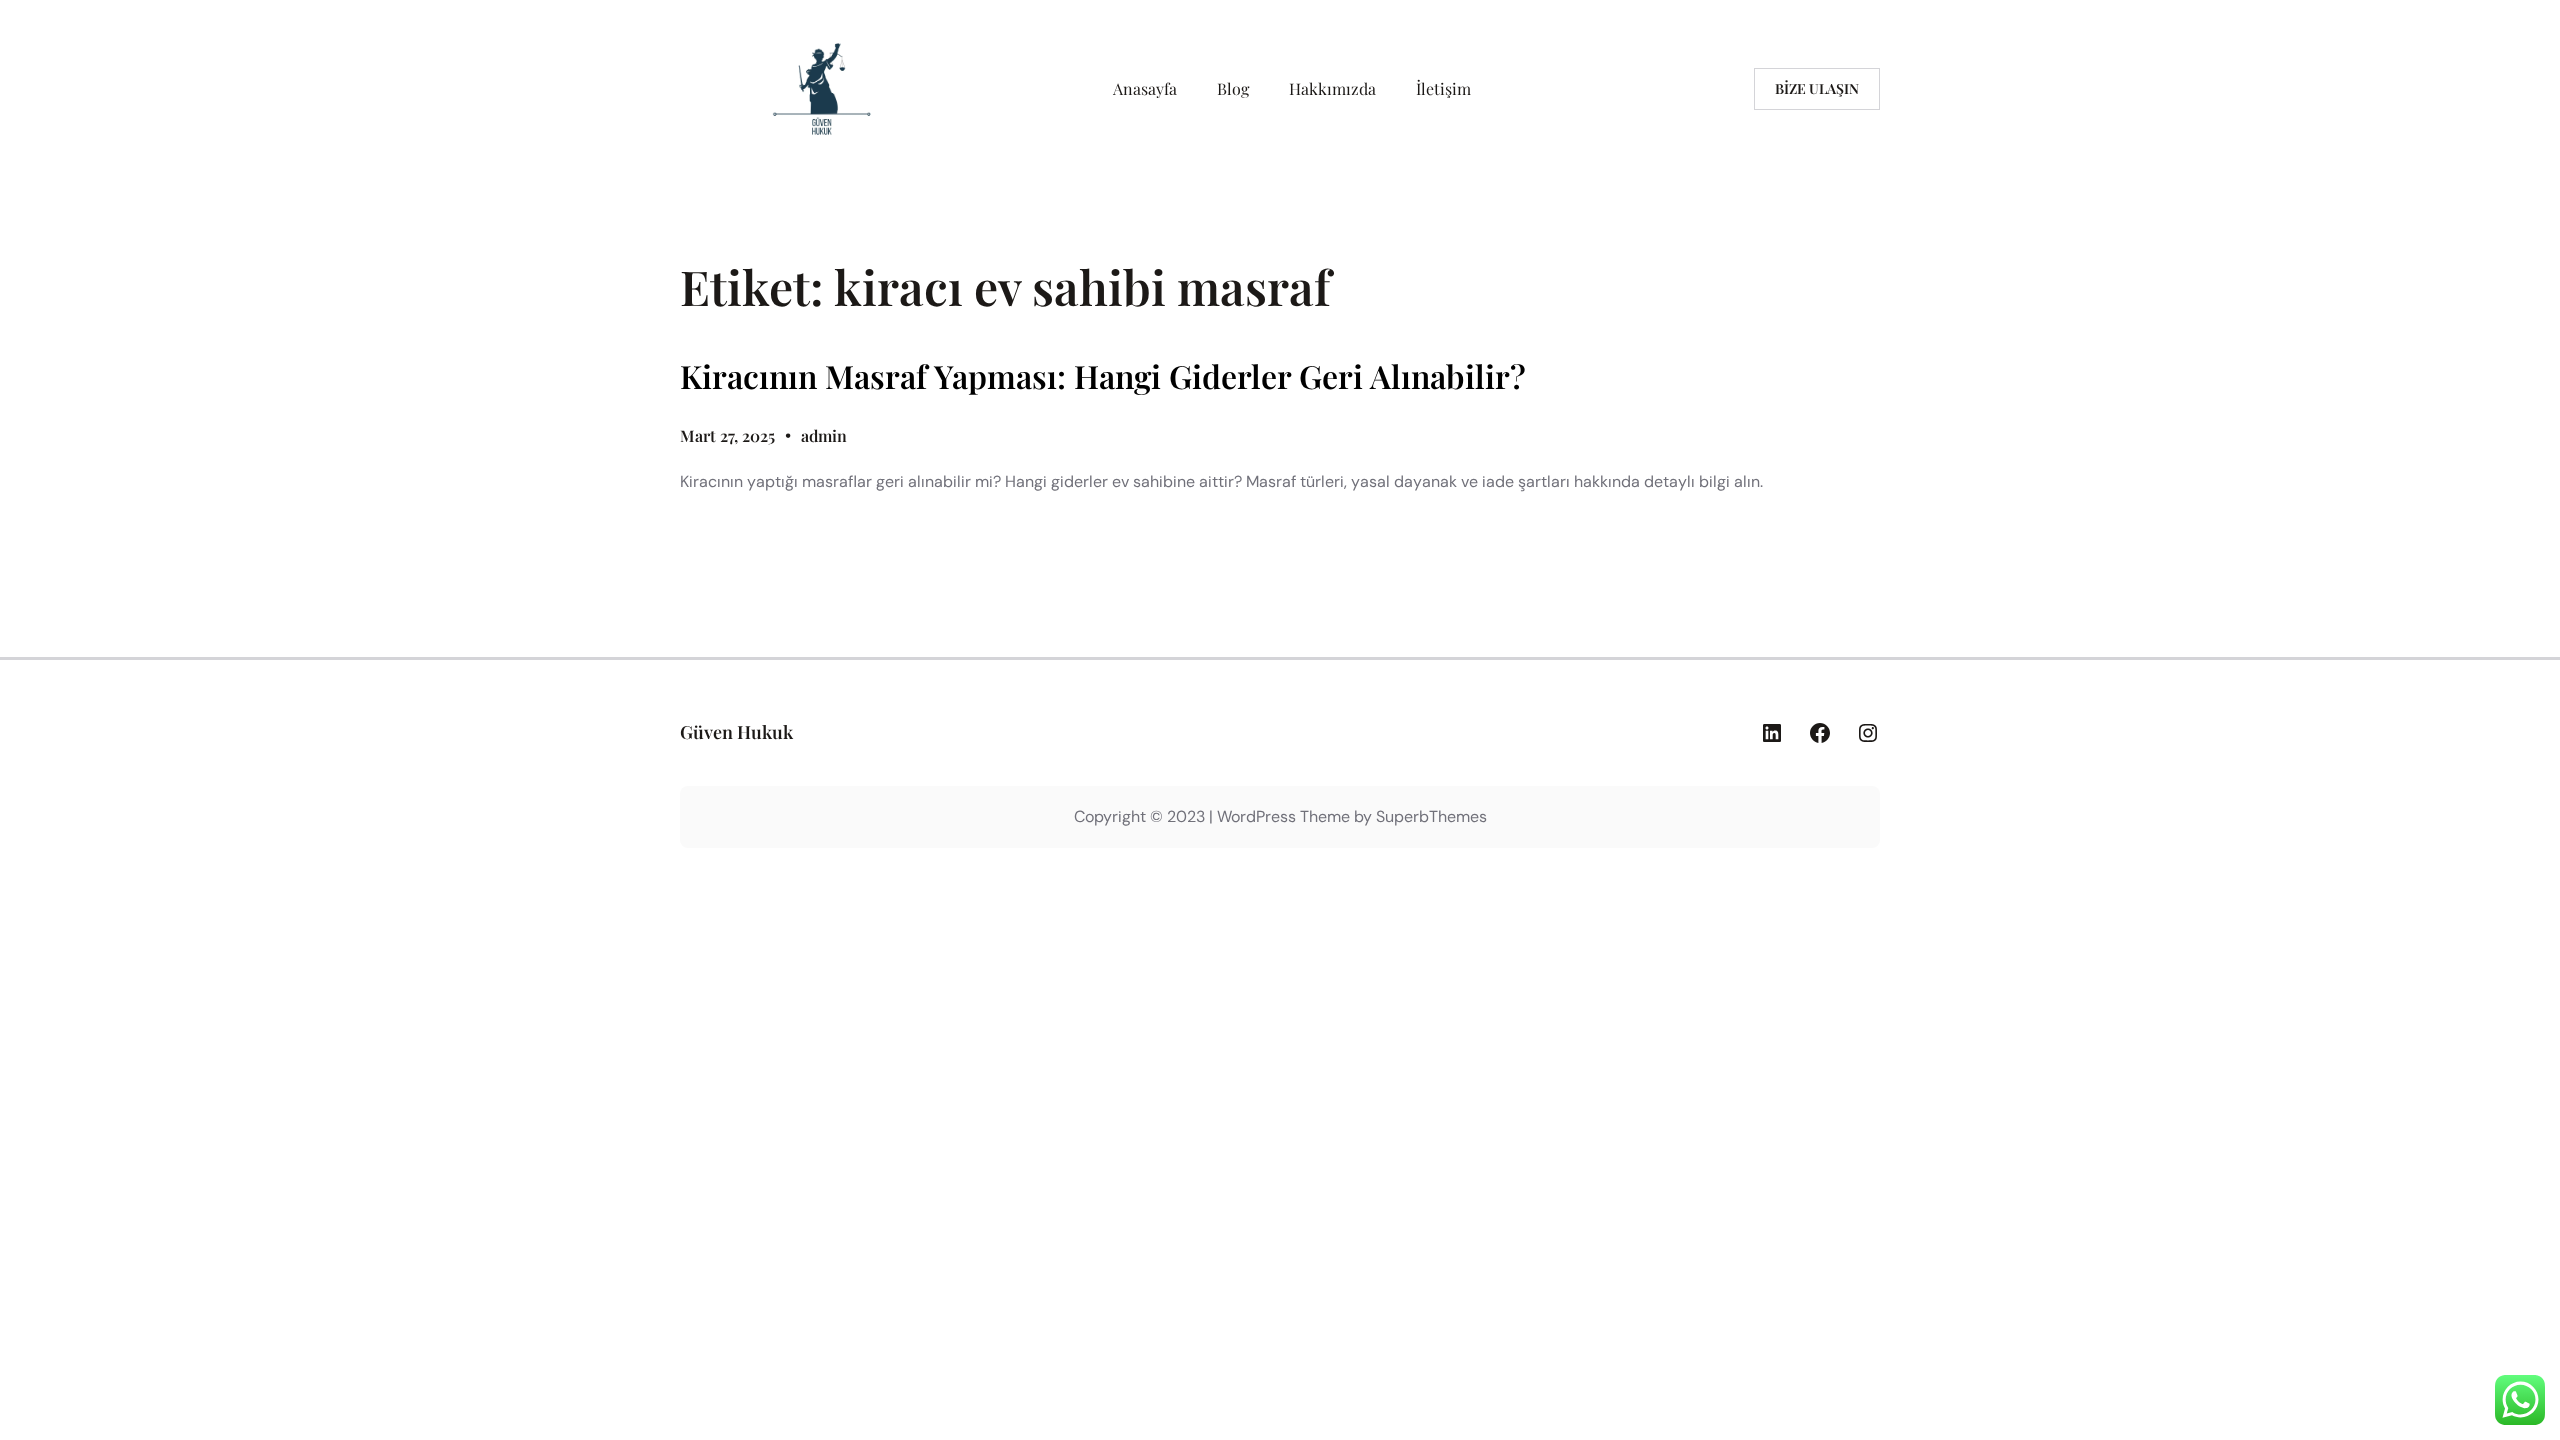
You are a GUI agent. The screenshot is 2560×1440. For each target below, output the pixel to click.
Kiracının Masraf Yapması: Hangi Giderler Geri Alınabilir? (1103, 376)
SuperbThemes (1431, 816)
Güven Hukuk (736, 732)
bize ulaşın (1817, 88)
